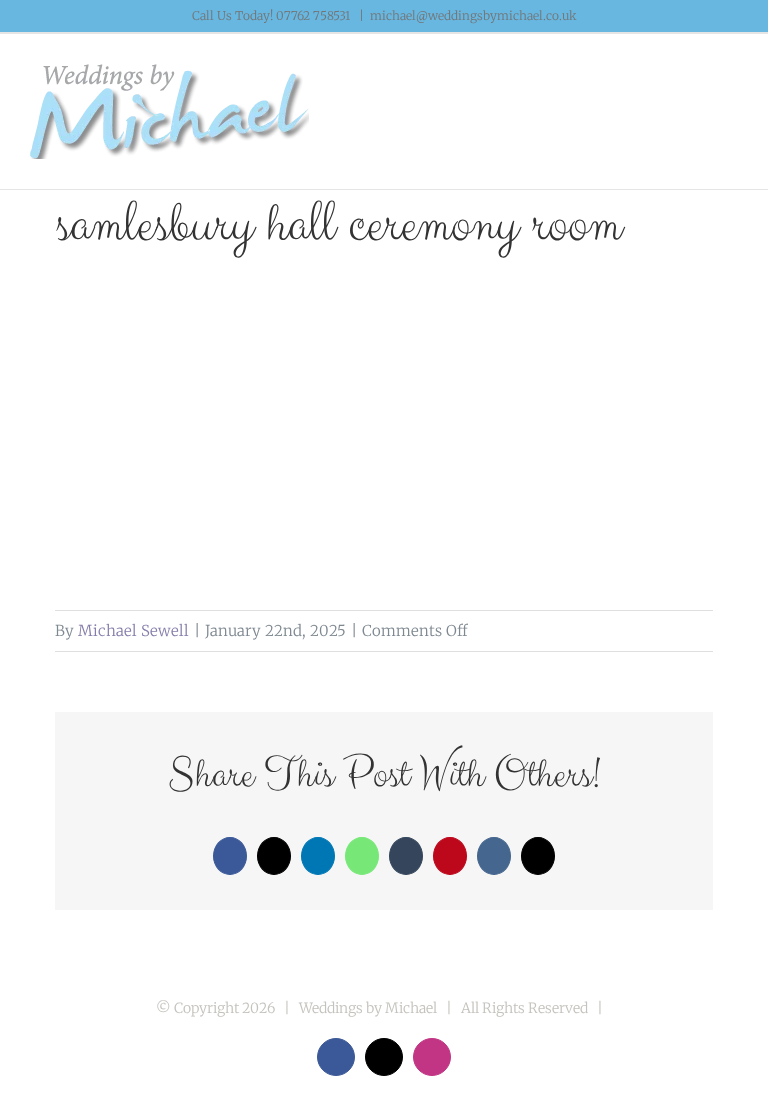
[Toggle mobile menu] (730, 84)
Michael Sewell (133, 630)
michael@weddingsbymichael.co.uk (473, 15)
